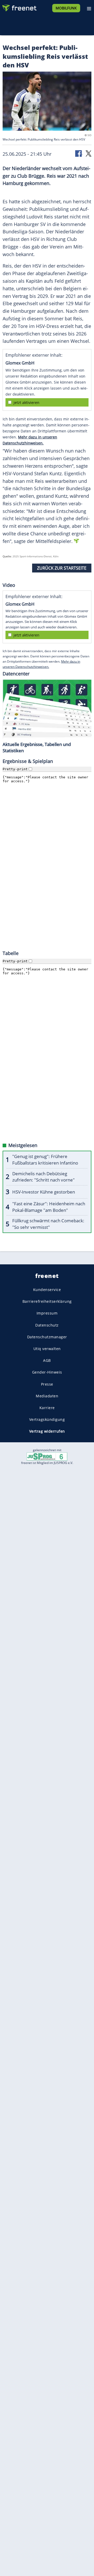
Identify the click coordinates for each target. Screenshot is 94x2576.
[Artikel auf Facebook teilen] (79, 153)
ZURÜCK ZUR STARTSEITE (62, 568)
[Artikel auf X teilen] (89, 153)
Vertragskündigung (47, 1419)
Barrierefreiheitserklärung (47, 1302)
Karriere (47, 1408)
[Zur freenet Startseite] (19, 7)
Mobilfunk (66, 8)
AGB (47, 1361)
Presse (47, 1384)
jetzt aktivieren (27, 403)
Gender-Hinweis (47, 1372)
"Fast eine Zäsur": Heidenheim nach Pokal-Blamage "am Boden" (49, 1207)
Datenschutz (47, 1325)
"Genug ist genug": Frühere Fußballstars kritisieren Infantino (45, 1160)
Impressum (47, 1313)
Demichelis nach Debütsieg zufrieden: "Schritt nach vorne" (43, 1177)
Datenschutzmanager (47, 1337)
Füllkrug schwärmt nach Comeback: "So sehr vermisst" (48, 1224)
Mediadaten (47, 1396)
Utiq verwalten (47, 1349)
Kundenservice (47, 1290)
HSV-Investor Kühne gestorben (44, 1192)
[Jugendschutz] (47, 1456)
